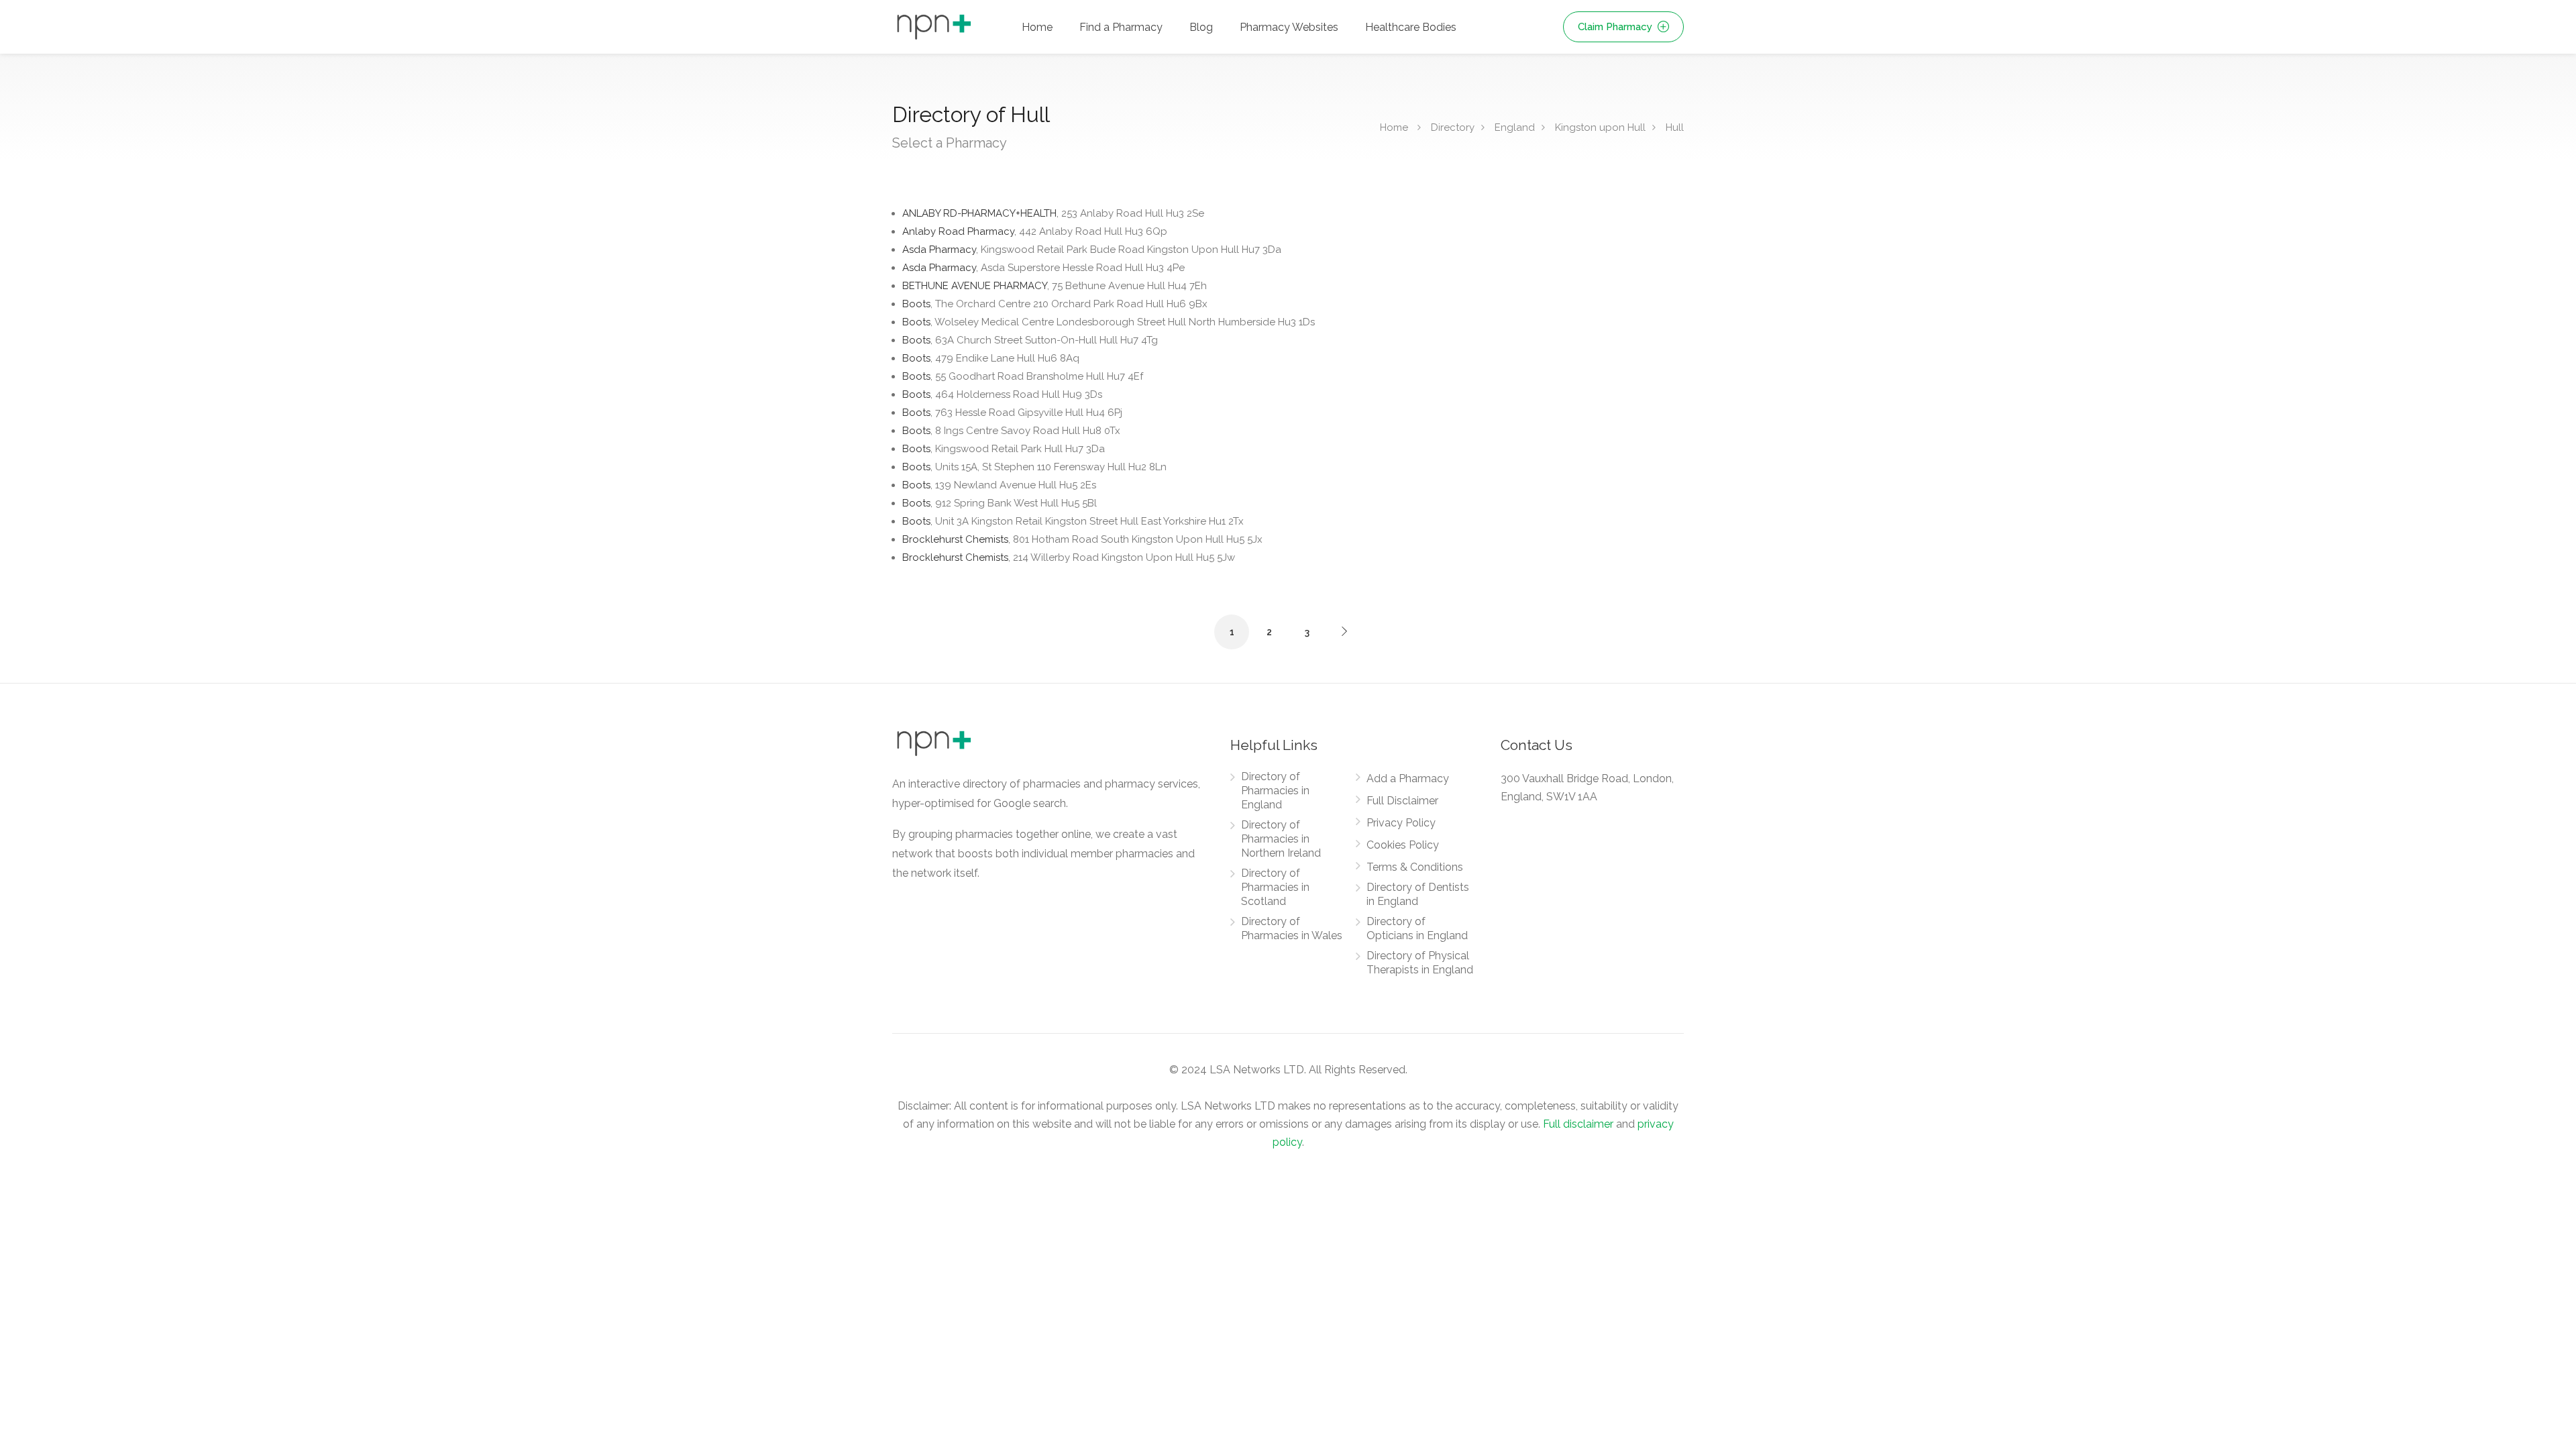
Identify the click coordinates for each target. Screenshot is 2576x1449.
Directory (1453, 127)
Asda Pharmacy (1092, 250)
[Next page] (1344, 631)
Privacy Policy (1401, 823)
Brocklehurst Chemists (1082, 539)
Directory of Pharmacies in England (1275, 791)
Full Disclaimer (1402, 801)
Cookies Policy (1403, 845)
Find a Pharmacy (1121, 27)
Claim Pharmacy (1616, 27)
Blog (1201, 27)
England (1515, 127)
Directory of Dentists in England (1418, 894)
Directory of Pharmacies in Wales (1292, 928)
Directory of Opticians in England (1417, 928)
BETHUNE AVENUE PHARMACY (1055, 286)
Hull (1675, 127)
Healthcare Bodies (1411, 27)
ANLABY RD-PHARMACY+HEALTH (1053, 213)
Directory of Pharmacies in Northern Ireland (1281, 839)
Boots (1055, 304)
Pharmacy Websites (1289, 27)
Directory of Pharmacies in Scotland (1275, 887)
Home (1037, 27)
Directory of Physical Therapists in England (1420, 963)
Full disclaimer (1578, 1124)
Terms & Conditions (1415, 867)
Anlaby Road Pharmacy (1035, 231)
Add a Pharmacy (1408, 779)
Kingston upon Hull (1600, 127)
